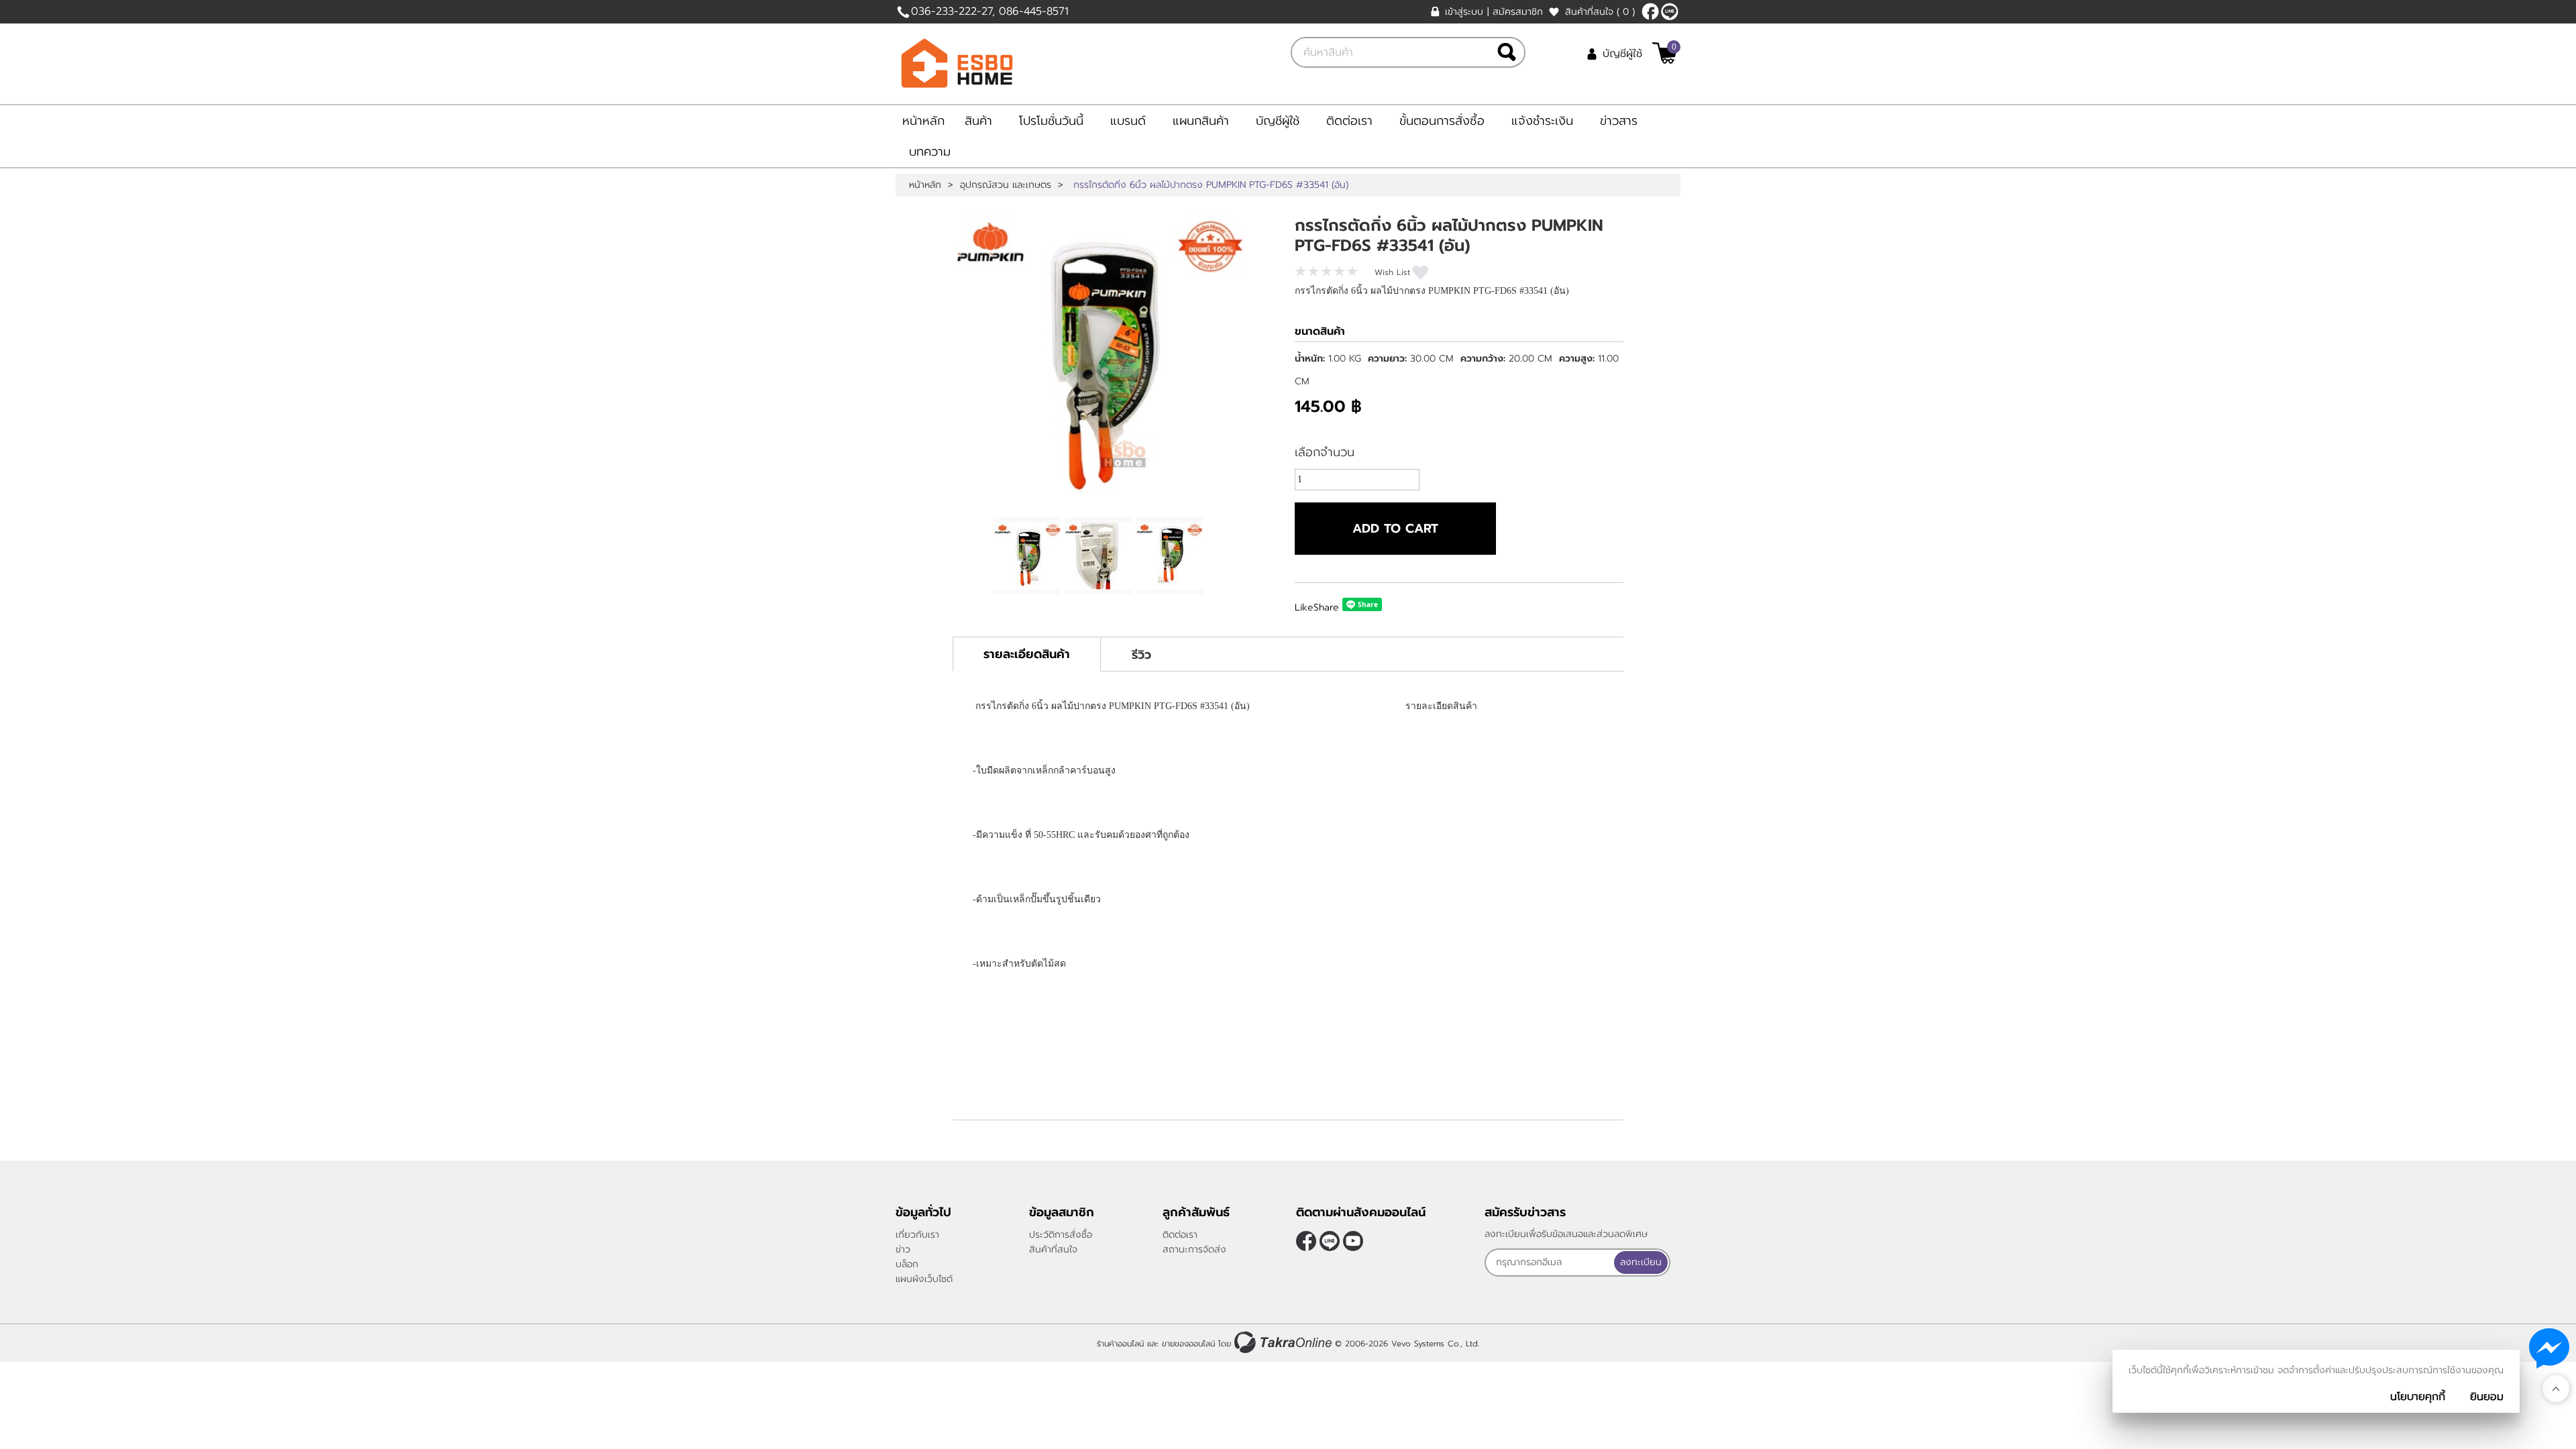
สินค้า (978, 121)
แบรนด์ (1128, 121)
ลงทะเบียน (1641, 1262)
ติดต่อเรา (1349, 121)
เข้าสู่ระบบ (1464, 12)
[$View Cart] (1665, 53)
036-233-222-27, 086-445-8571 (990, 11)
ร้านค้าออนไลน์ (1120, 1344)
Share (1326, 607)
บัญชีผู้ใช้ (1622, 54)
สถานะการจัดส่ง (1194, 1249)
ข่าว (903, 1249)
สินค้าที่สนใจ (1600, 12)
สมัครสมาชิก (1518, 12)
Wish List (1392, 272)
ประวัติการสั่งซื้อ (1061, 1235)
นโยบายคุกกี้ (2418, 1397)
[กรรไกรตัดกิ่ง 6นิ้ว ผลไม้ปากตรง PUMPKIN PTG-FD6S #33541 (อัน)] (1098, 361)
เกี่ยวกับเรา (917, 1235)
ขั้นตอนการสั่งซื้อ (1442, 121)
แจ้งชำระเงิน (1542, 121)
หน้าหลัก (923, 121)
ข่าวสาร (1619, 121)
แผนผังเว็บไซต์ (924, 1279)
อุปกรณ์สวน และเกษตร (1006, 185)
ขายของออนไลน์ (1188, 1344)
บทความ (930, 152)
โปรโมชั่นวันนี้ (1051, 121)
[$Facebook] (1650, 11)
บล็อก (907, 1264)
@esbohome (1670, 11)
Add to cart (1395, 529)
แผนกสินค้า (1201, 121)
